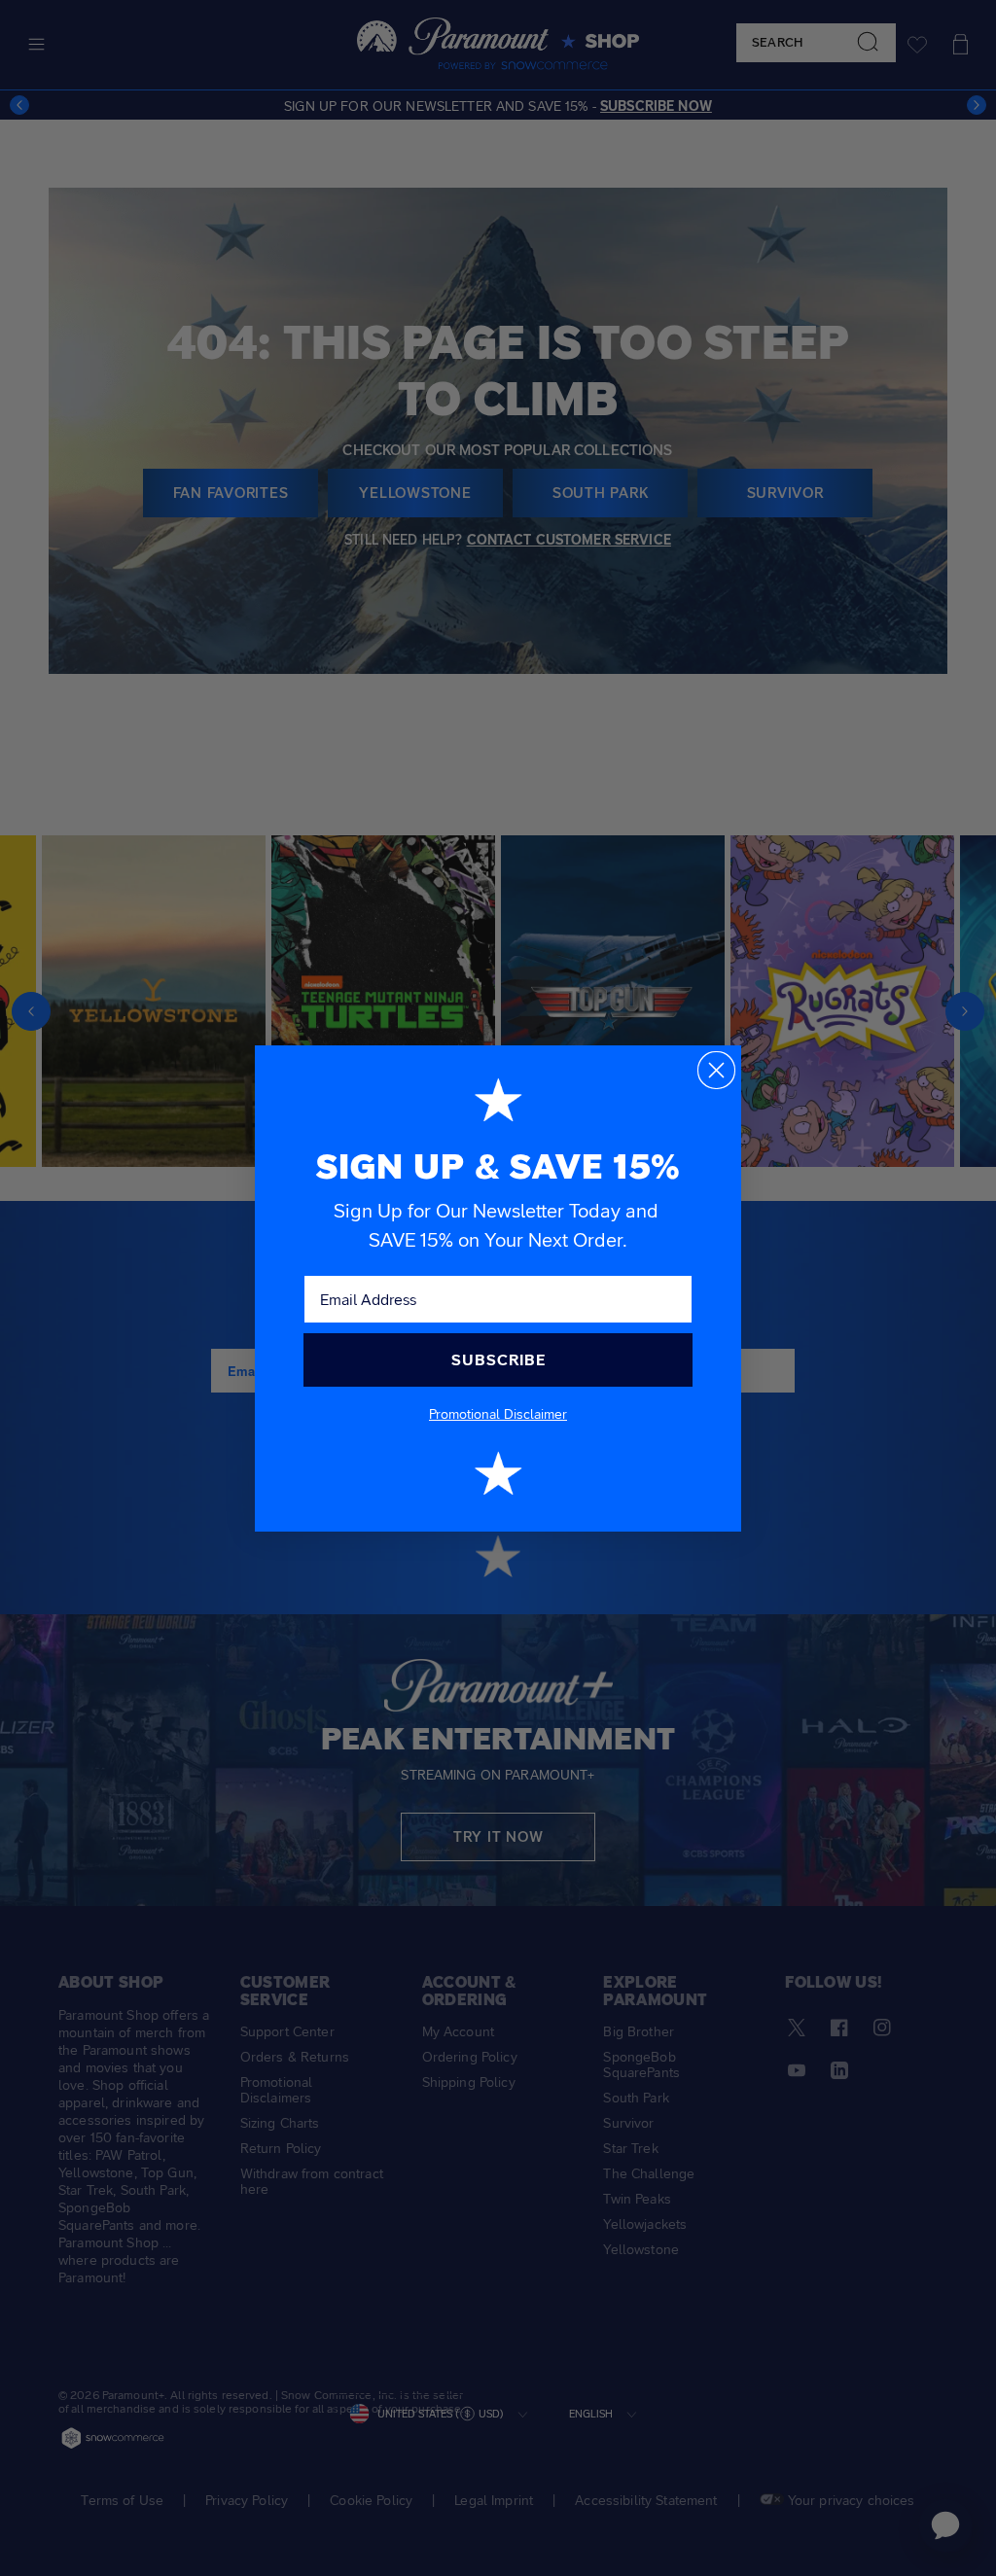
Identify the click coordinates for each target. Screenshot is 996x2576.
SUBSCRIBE (498, 1360)
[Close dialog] (716, 1070)
